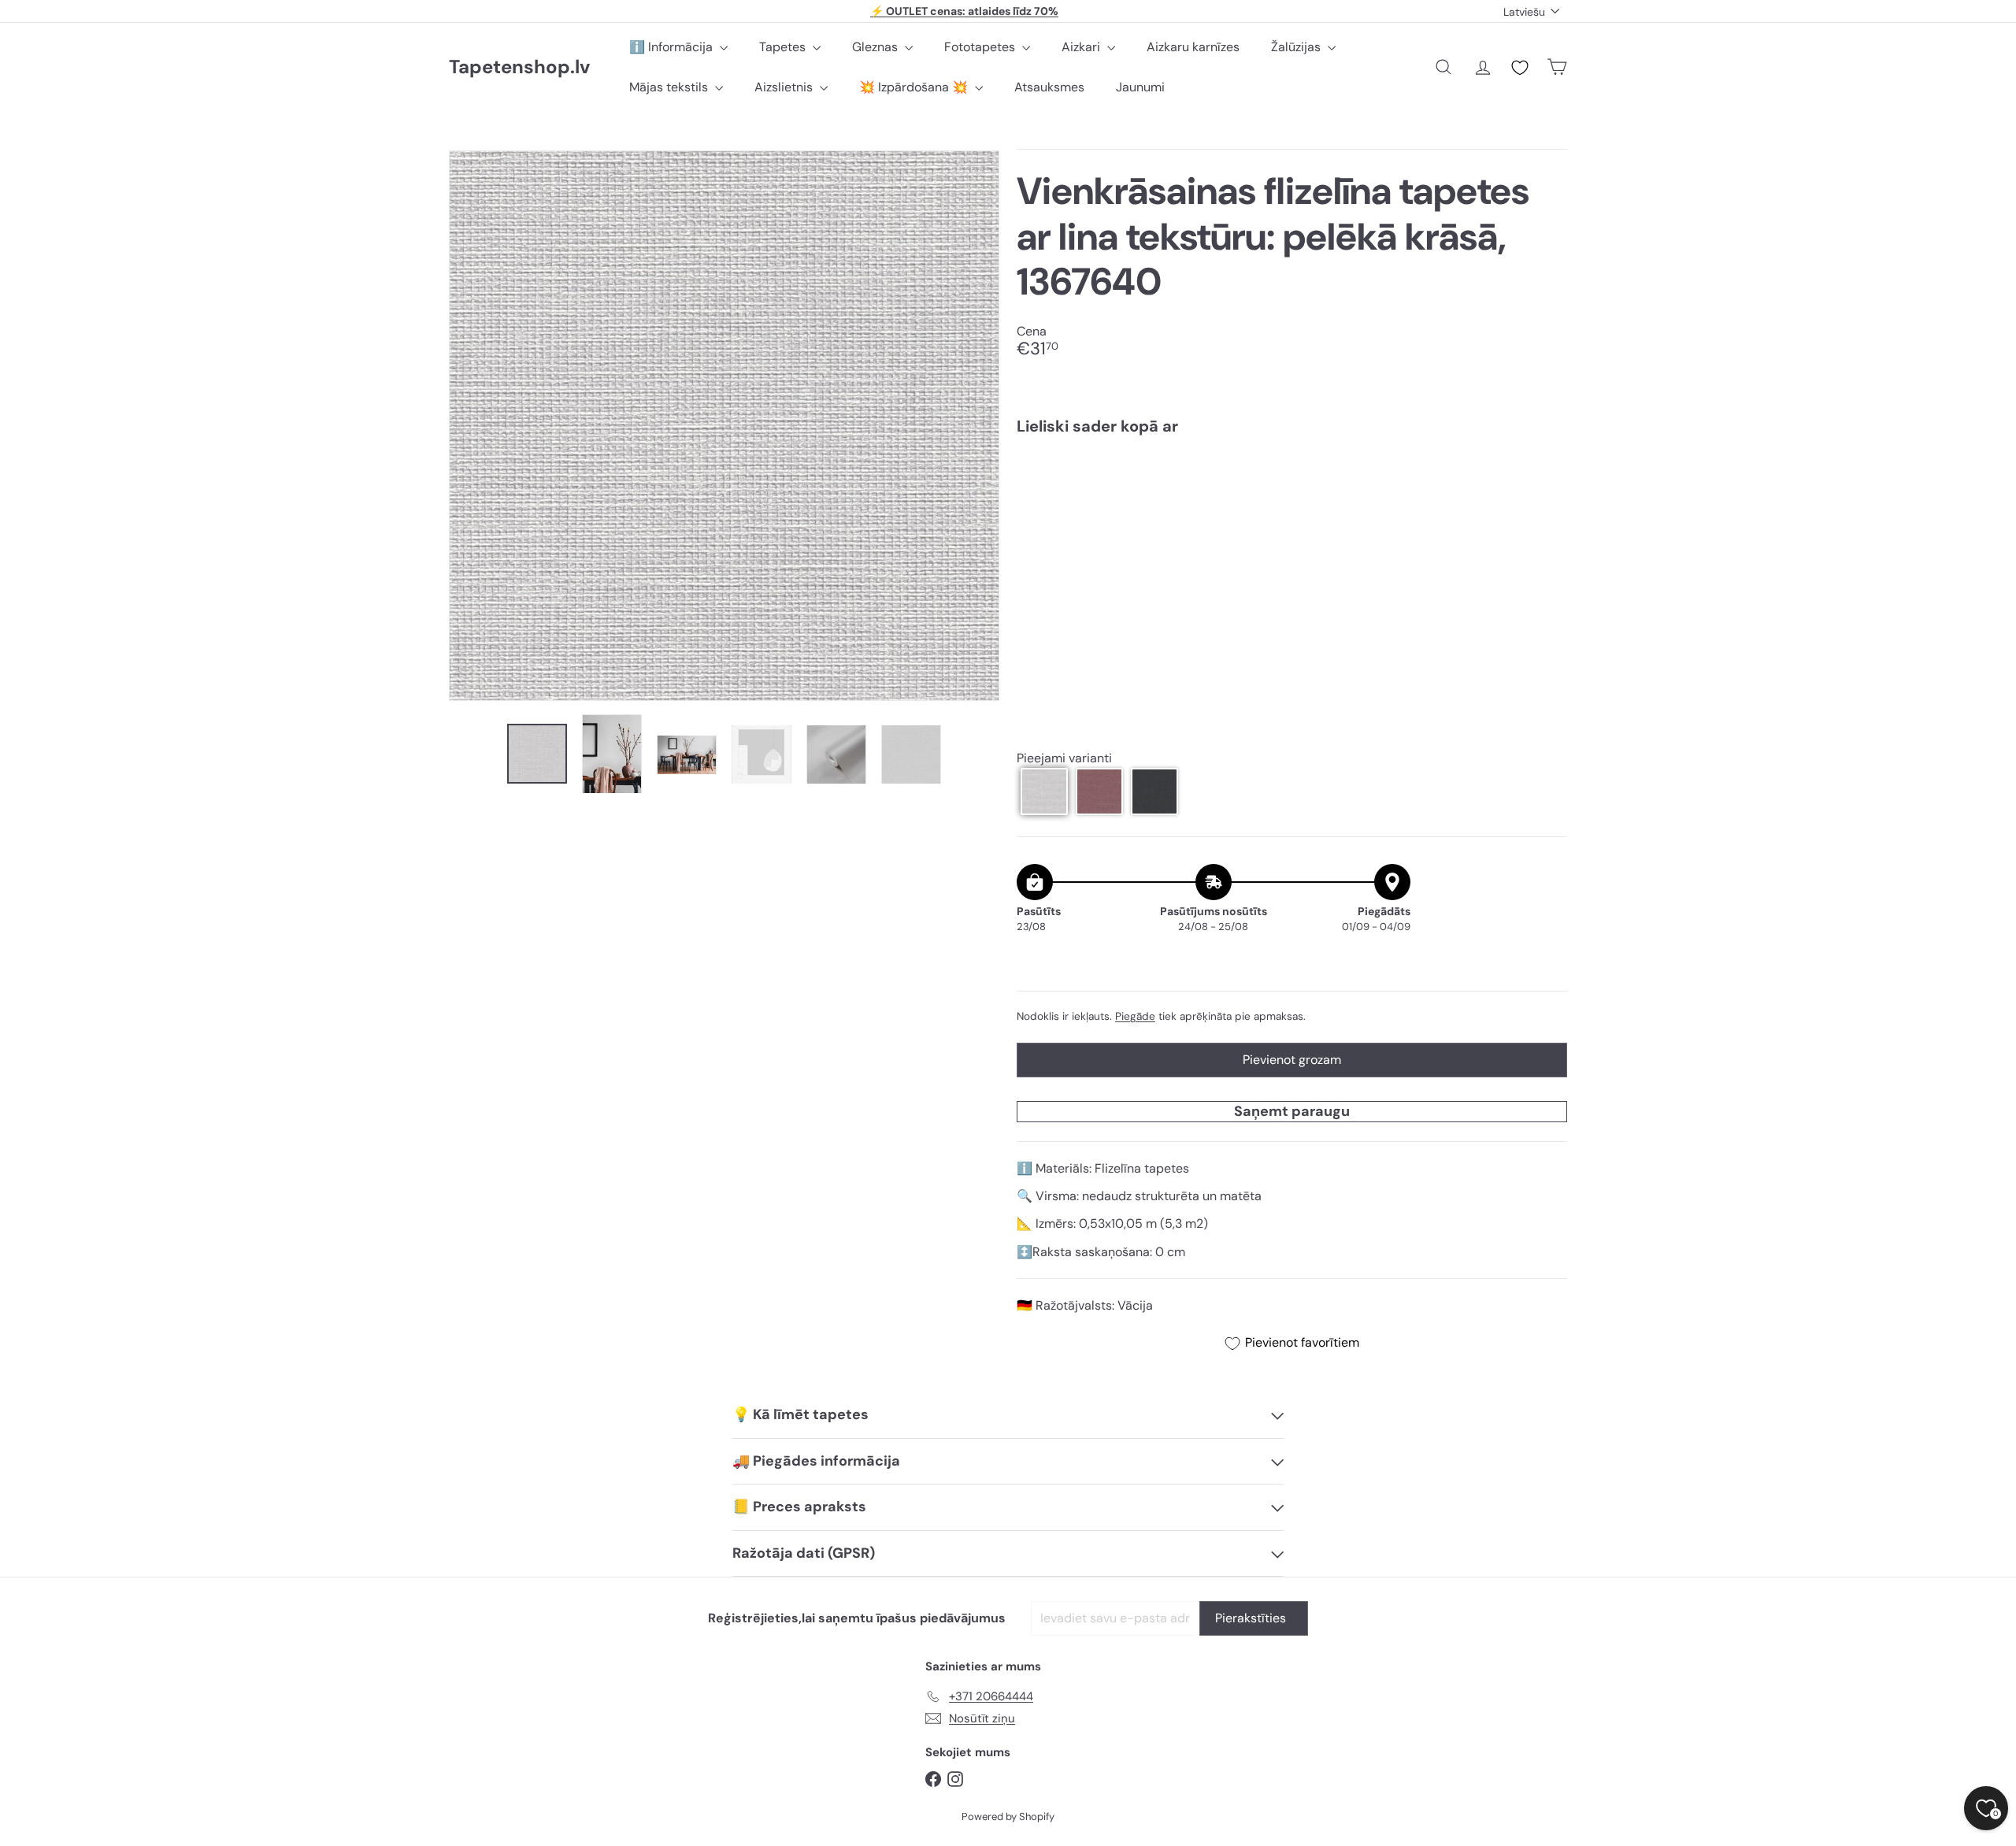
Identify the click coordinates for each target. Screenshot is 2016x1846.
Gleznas (876, 47)
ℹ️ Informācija (673, 47)
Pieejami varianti (1064, 758)
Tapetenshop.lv (519, 67)
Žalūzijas (1297, 47)
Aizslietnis (785, 87)
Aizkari (1082, 47)
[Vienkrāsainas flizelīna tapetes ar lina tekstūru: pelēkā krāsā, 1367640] (1292, 502)
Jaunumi (1140, 87)
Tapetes (784, 47)
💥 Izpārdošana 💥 (915, 87)
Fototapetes (981, 47)
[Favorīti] (1520, 68)
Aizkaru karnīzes (1193, 47)
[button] (1044, 791)
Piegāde (1135, 1016)
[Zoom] (724, 426)
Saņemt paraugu (1292, 1111)
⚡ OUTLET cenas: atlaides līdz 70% (964, 11)
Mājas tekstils (670, 87)
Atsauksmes (1049, 87)
